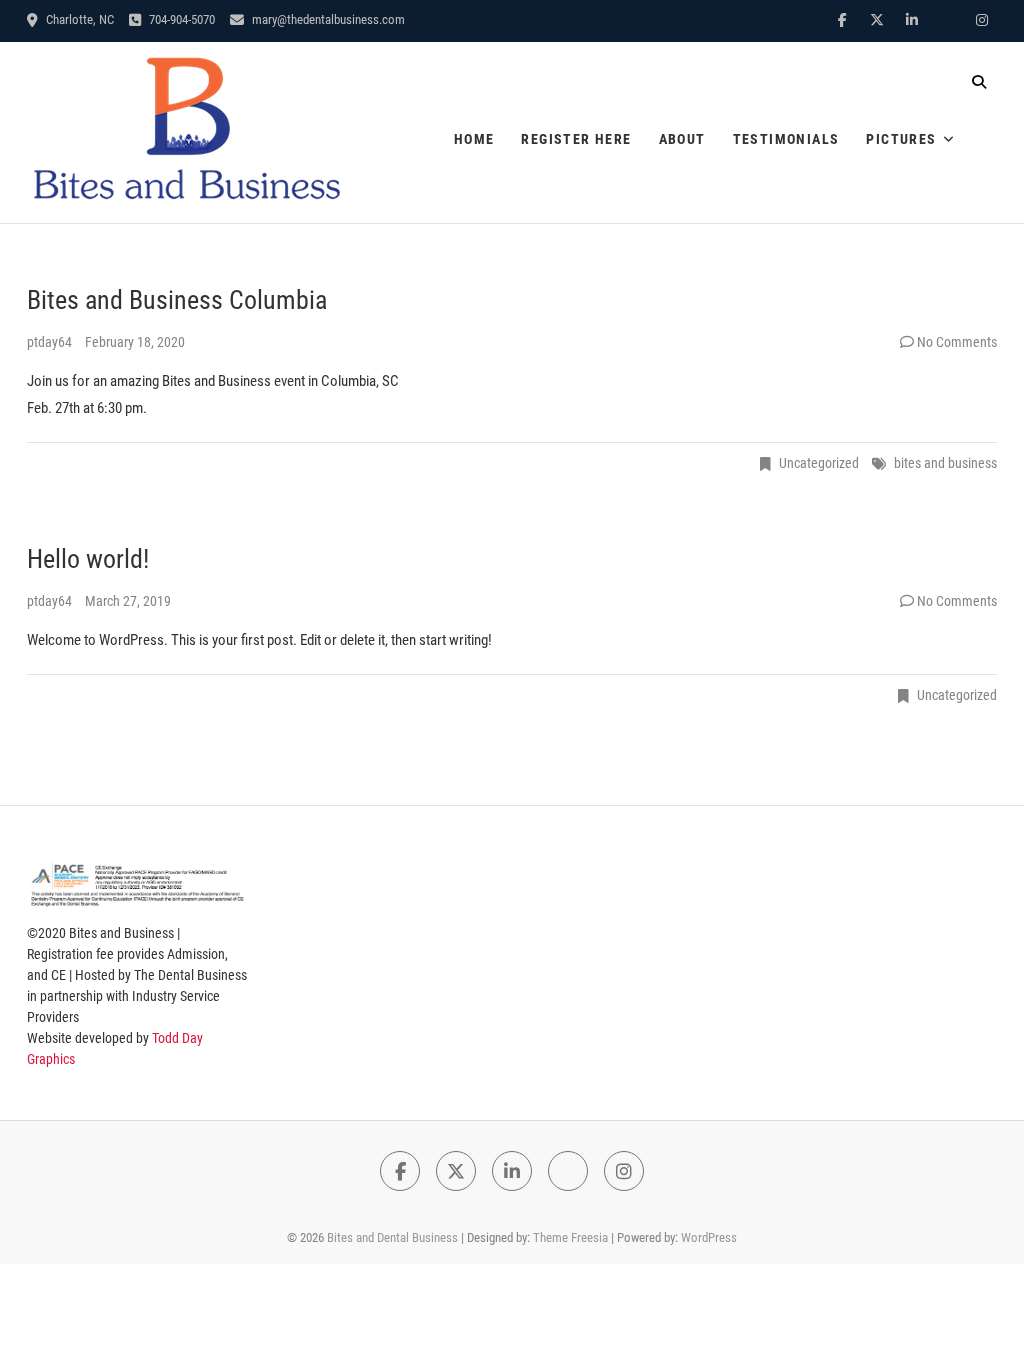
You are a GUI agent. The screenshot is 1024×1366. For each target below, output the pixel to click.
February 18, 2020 (135, 342)
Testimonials (786, 139)
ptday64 (51, 342)
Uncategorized (819, 463)
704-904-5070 (180, 19)
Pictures (901, 139)
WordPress (709, 1237)
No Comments (957, 342)
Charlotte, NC (78, 19)
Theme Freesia (570, 1237)
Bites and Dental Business (392, 1237)
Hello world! (88, 559)
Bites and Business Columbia (177, 300)
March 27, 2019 (128, 601)
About (682, 139)
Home (474, 139)
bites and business (945, 463)
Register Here (576, 139)
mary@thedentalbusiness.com (327, 19)
